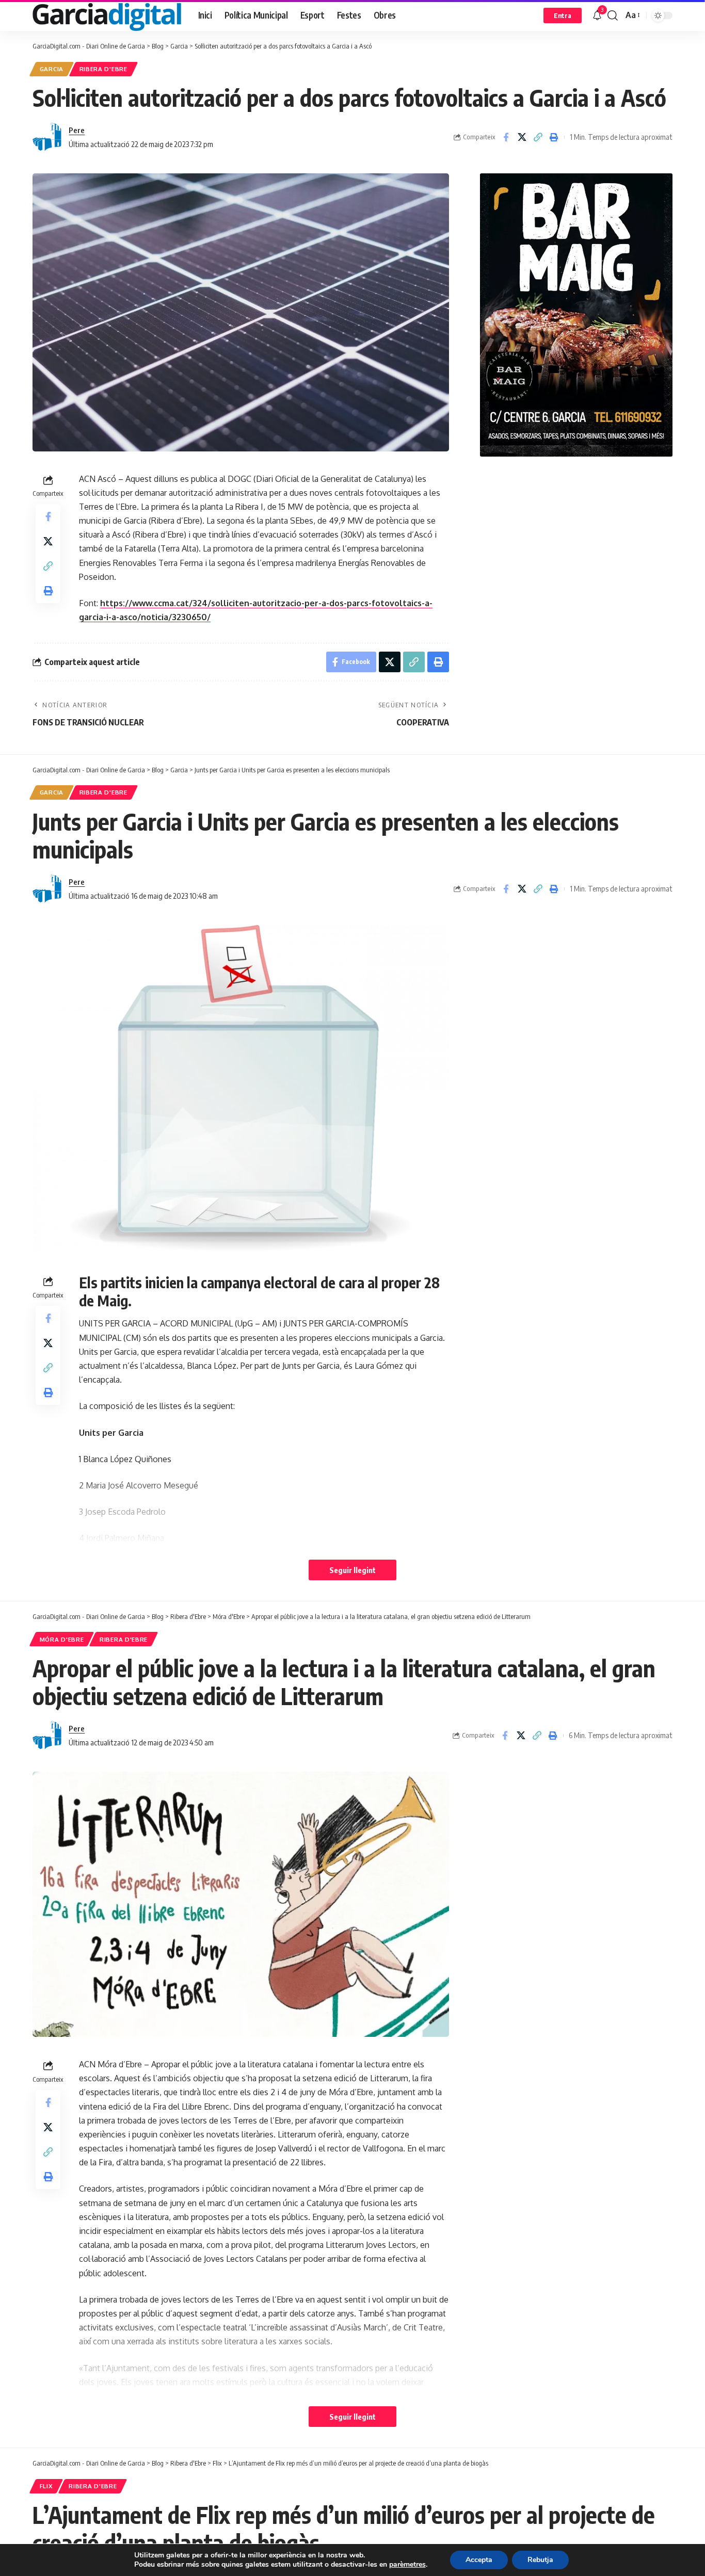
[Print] (554, 137)
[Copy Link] (538, 137)
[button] (563, 15)
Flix (46, 2486)
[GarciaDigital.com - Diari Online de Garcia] (107, 15)
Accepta (479, 2560)
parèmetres (407, 2565)
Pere (77, 130)
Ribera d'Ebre (103, 69)
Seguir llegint (352, 1570)
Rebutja (540, 2560)
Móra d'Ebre (62, 1639)
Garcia (52, 69)
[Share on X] (522, 137)
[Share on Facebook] (506, 137)
